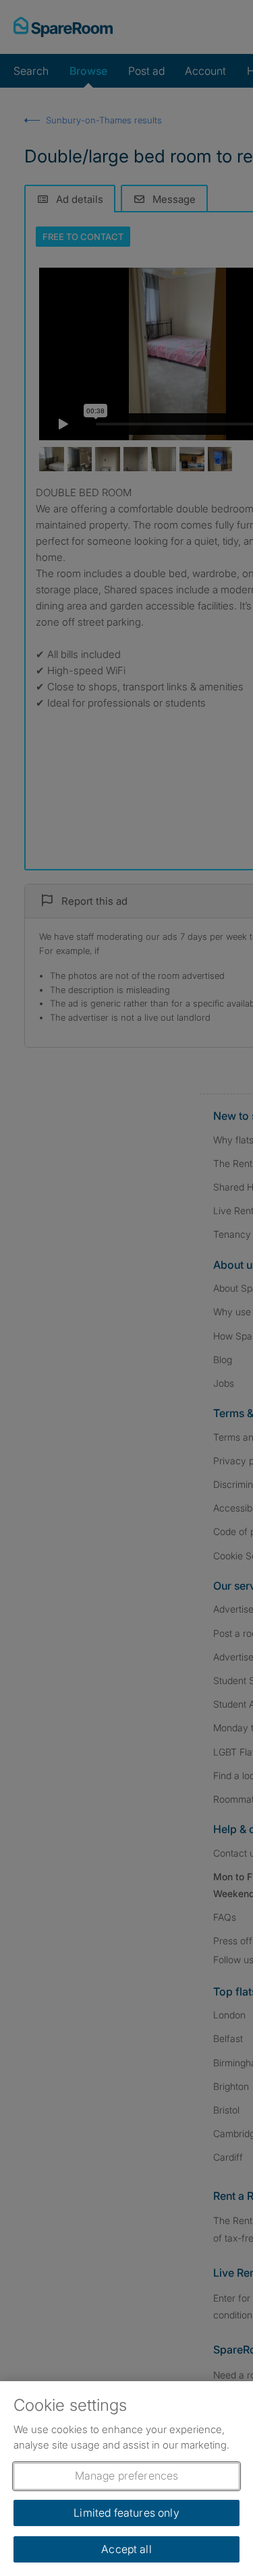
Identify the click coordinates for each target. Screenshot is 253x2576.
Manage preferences (127, 2476)
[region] (126, 2479)
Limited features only (126, 2513)
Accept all (126, 2549)
